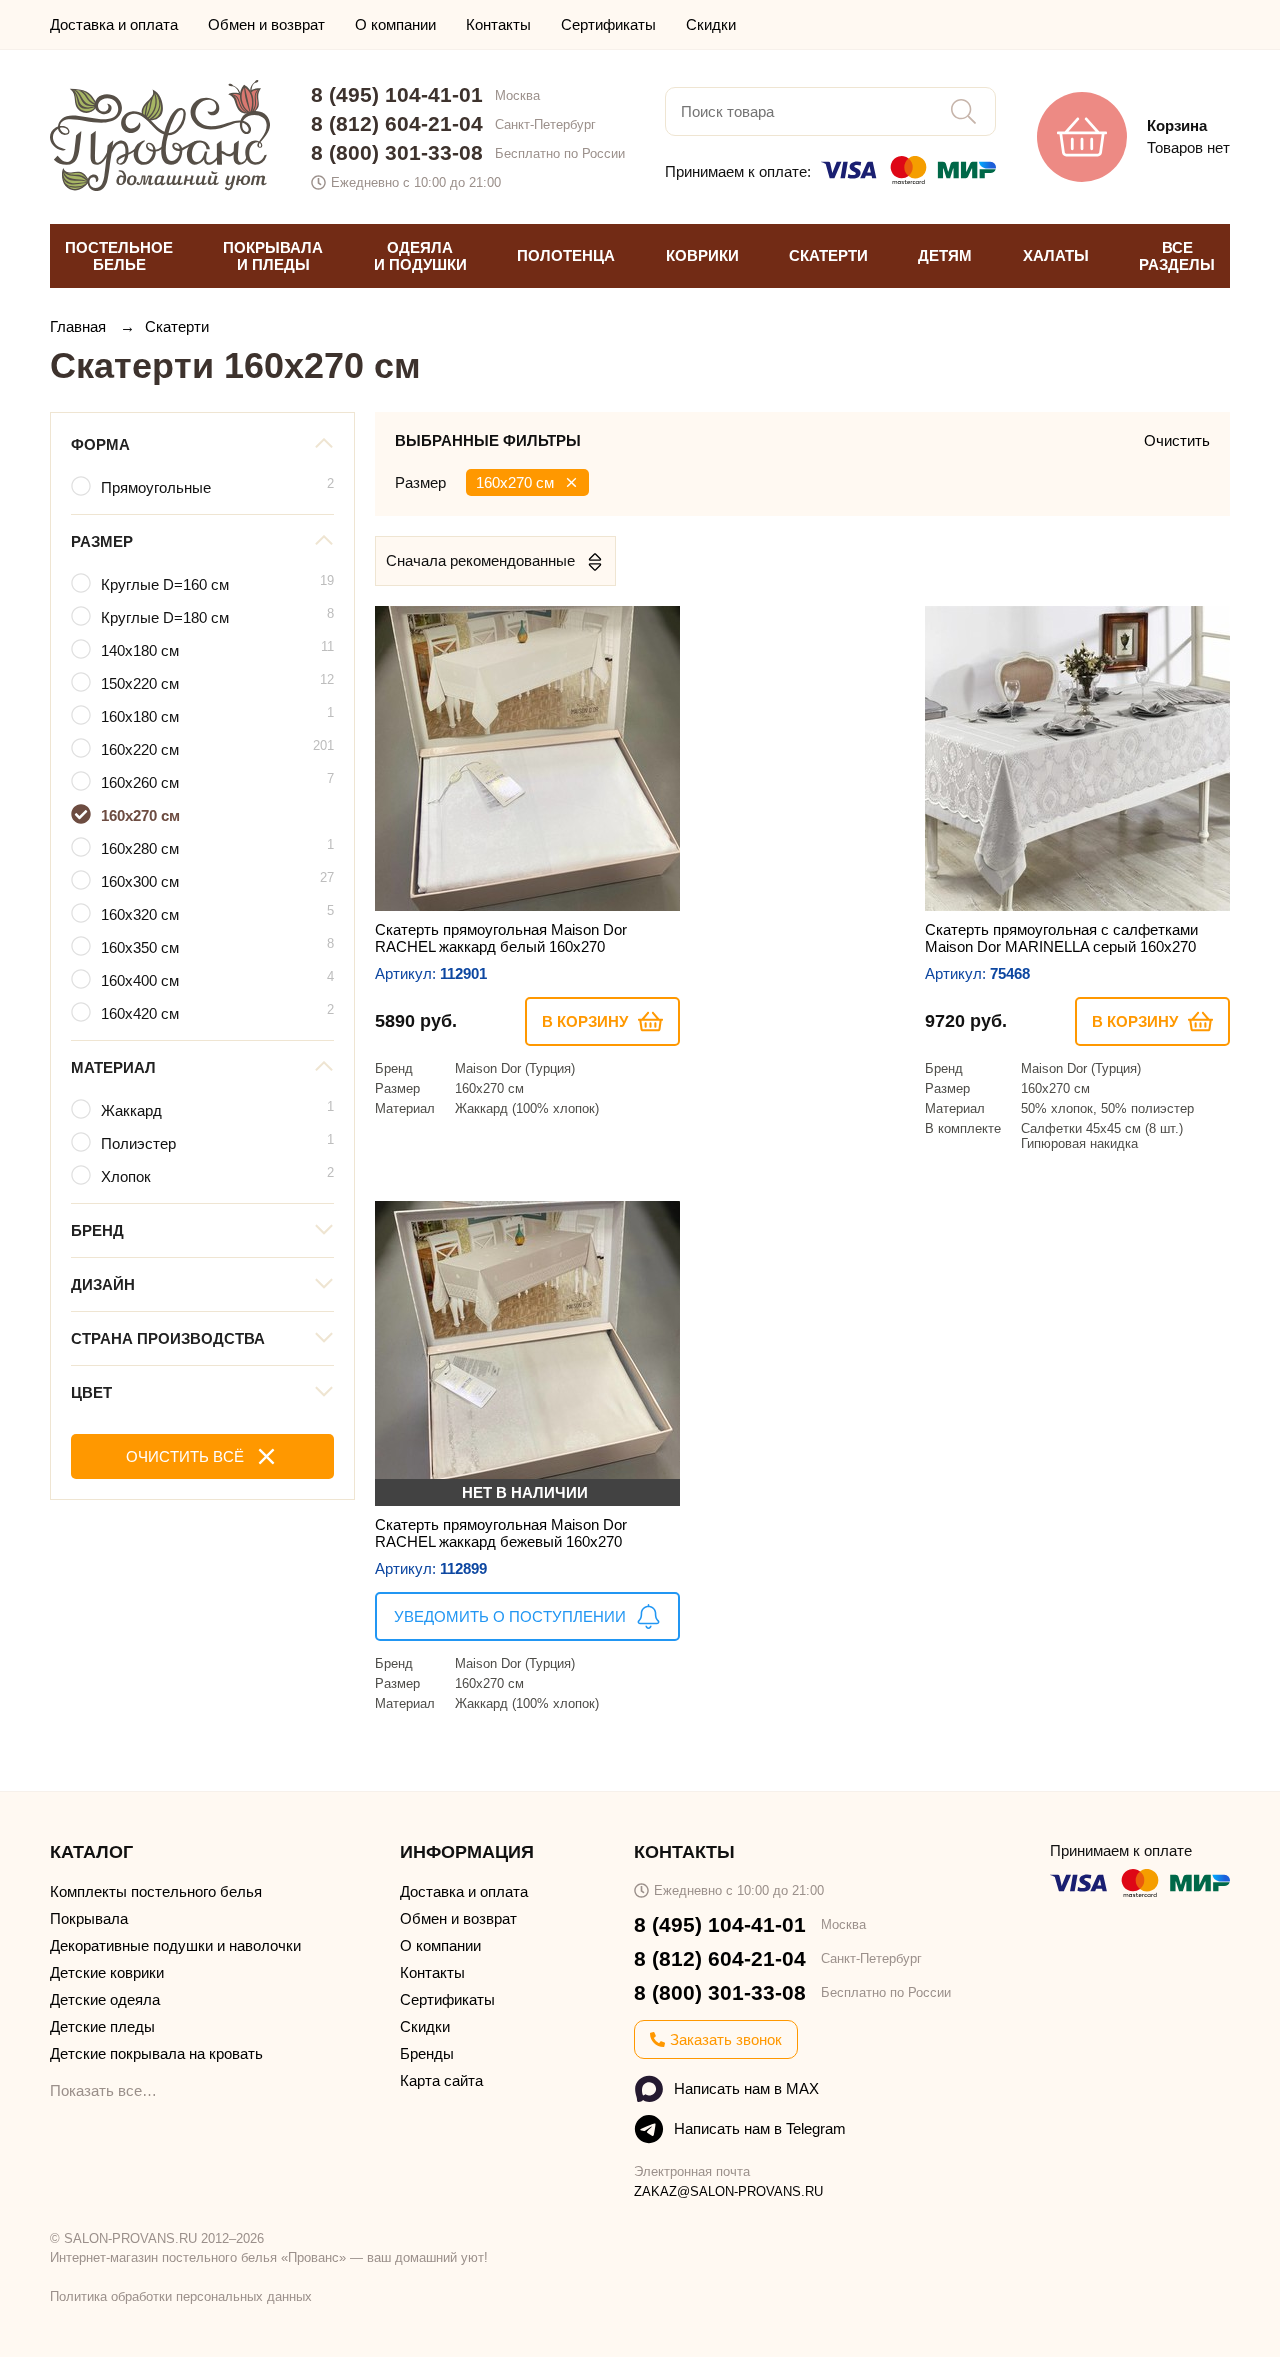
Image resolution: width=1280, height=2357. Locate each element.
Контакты (498, 24)
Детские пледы (102, 2026)
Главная (80, 326)
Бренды (427, 2053)
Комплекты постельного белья (156, 1891)
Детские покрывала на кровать (156, 2053)
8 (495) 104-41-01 (397, 94)
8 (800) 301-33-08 (397, 152)
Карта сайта (441, 2080)
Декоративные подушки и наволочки (175, 1945)
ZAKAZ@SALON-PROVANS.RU (728, 2191)
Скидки (711, 24)
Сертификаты (608, 24)
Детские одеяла (105, 1999)
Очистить (1177, 440)
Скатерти (177, 326)
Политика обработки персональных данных (181, 2296)
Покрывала (89, 1918)
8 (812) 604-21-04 (397, 123)
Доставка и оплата (114, 24)
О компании (395, 24)
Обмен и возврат (266, 24)
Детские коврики (107, 1972)
